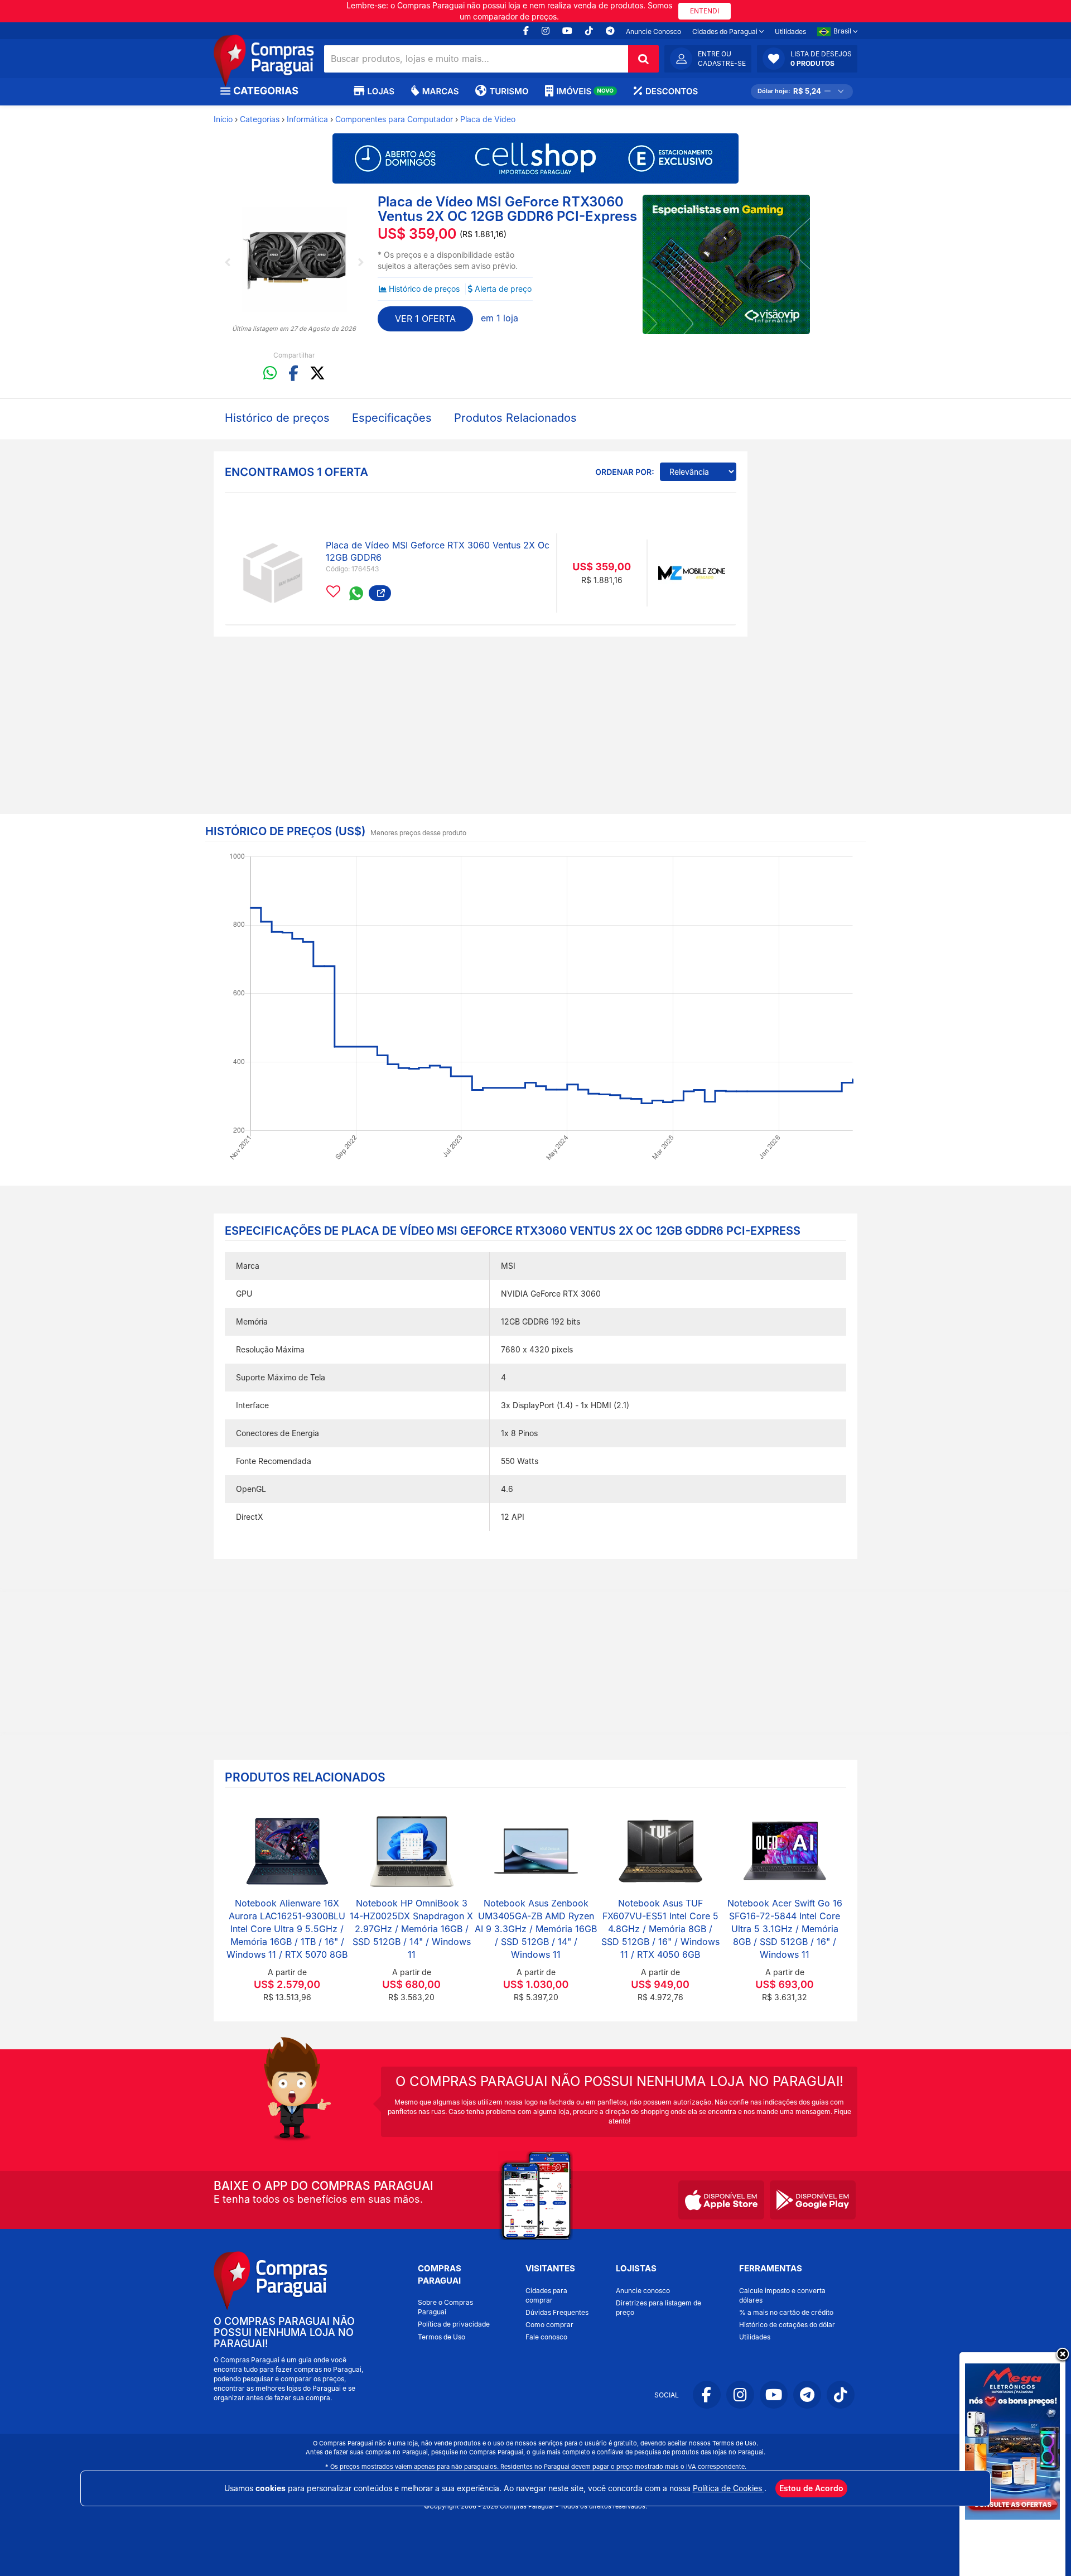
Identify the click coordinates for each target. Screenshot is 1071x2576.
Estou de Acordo (811, 2488)
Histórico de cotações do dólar (787, 2325)
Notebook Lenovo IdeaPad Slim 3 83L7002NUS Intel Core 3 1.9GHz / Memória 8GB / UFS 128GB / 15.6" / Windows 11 (536, 1929)
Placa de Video (488, 119)
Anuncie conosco (643, 2291)
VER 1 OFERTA (425, 319)
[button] (807, 59)
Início (223, 119)
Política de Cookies (729, 2488)
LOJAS (381, 91)
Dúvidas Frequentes (557, 2312)
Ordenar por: (624, 472)
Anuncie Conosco (653, 32)
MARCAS (440, 91)
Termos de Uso (442, 2337)
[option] (294, 259)
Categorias (260, 119)
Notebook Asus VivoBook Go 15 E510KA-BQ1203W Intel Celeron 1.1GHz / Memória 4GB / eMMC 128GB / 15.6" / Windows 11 (411, 1929)
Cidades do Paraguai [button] (726, 32)
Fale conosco (546, 2337)
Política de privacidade (454, 2324)
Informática (307, 119)
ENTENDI (705, 11)
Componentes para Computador (394, 119)
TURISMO (509, 91)
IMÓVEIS (585, 91)
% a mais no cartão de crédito (786, 2312)
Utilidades (790, 32)
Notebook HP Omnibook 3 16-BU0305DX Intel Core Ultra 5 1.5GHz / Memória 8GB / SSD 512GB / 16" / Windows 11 (660, 1929)
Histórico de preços (424, 289)
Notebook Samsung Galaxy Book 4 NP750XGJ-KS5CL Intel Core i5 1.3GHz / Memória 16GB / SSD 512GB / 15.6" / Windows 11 (287, 1929)
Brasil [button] (843, 31)
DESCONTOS (672, 91)
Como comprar (549, 2325)
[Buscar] (643, 59)
